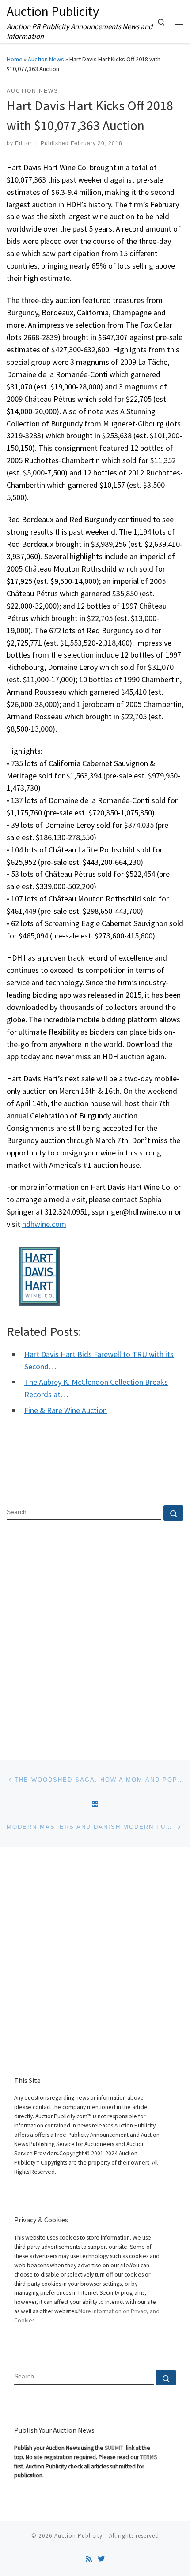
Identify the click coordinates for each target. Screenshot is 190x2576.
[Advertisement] (95, 1633)
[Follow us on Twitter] (101, 2559)
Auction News (46, 59)
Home (15, 59)
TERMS (148, 2457)
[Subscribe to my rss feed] (89, 2559)
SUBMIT (115, 2448)
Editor (23, 143)
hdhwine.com (44, 1224)
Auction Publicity (78, 2536)
